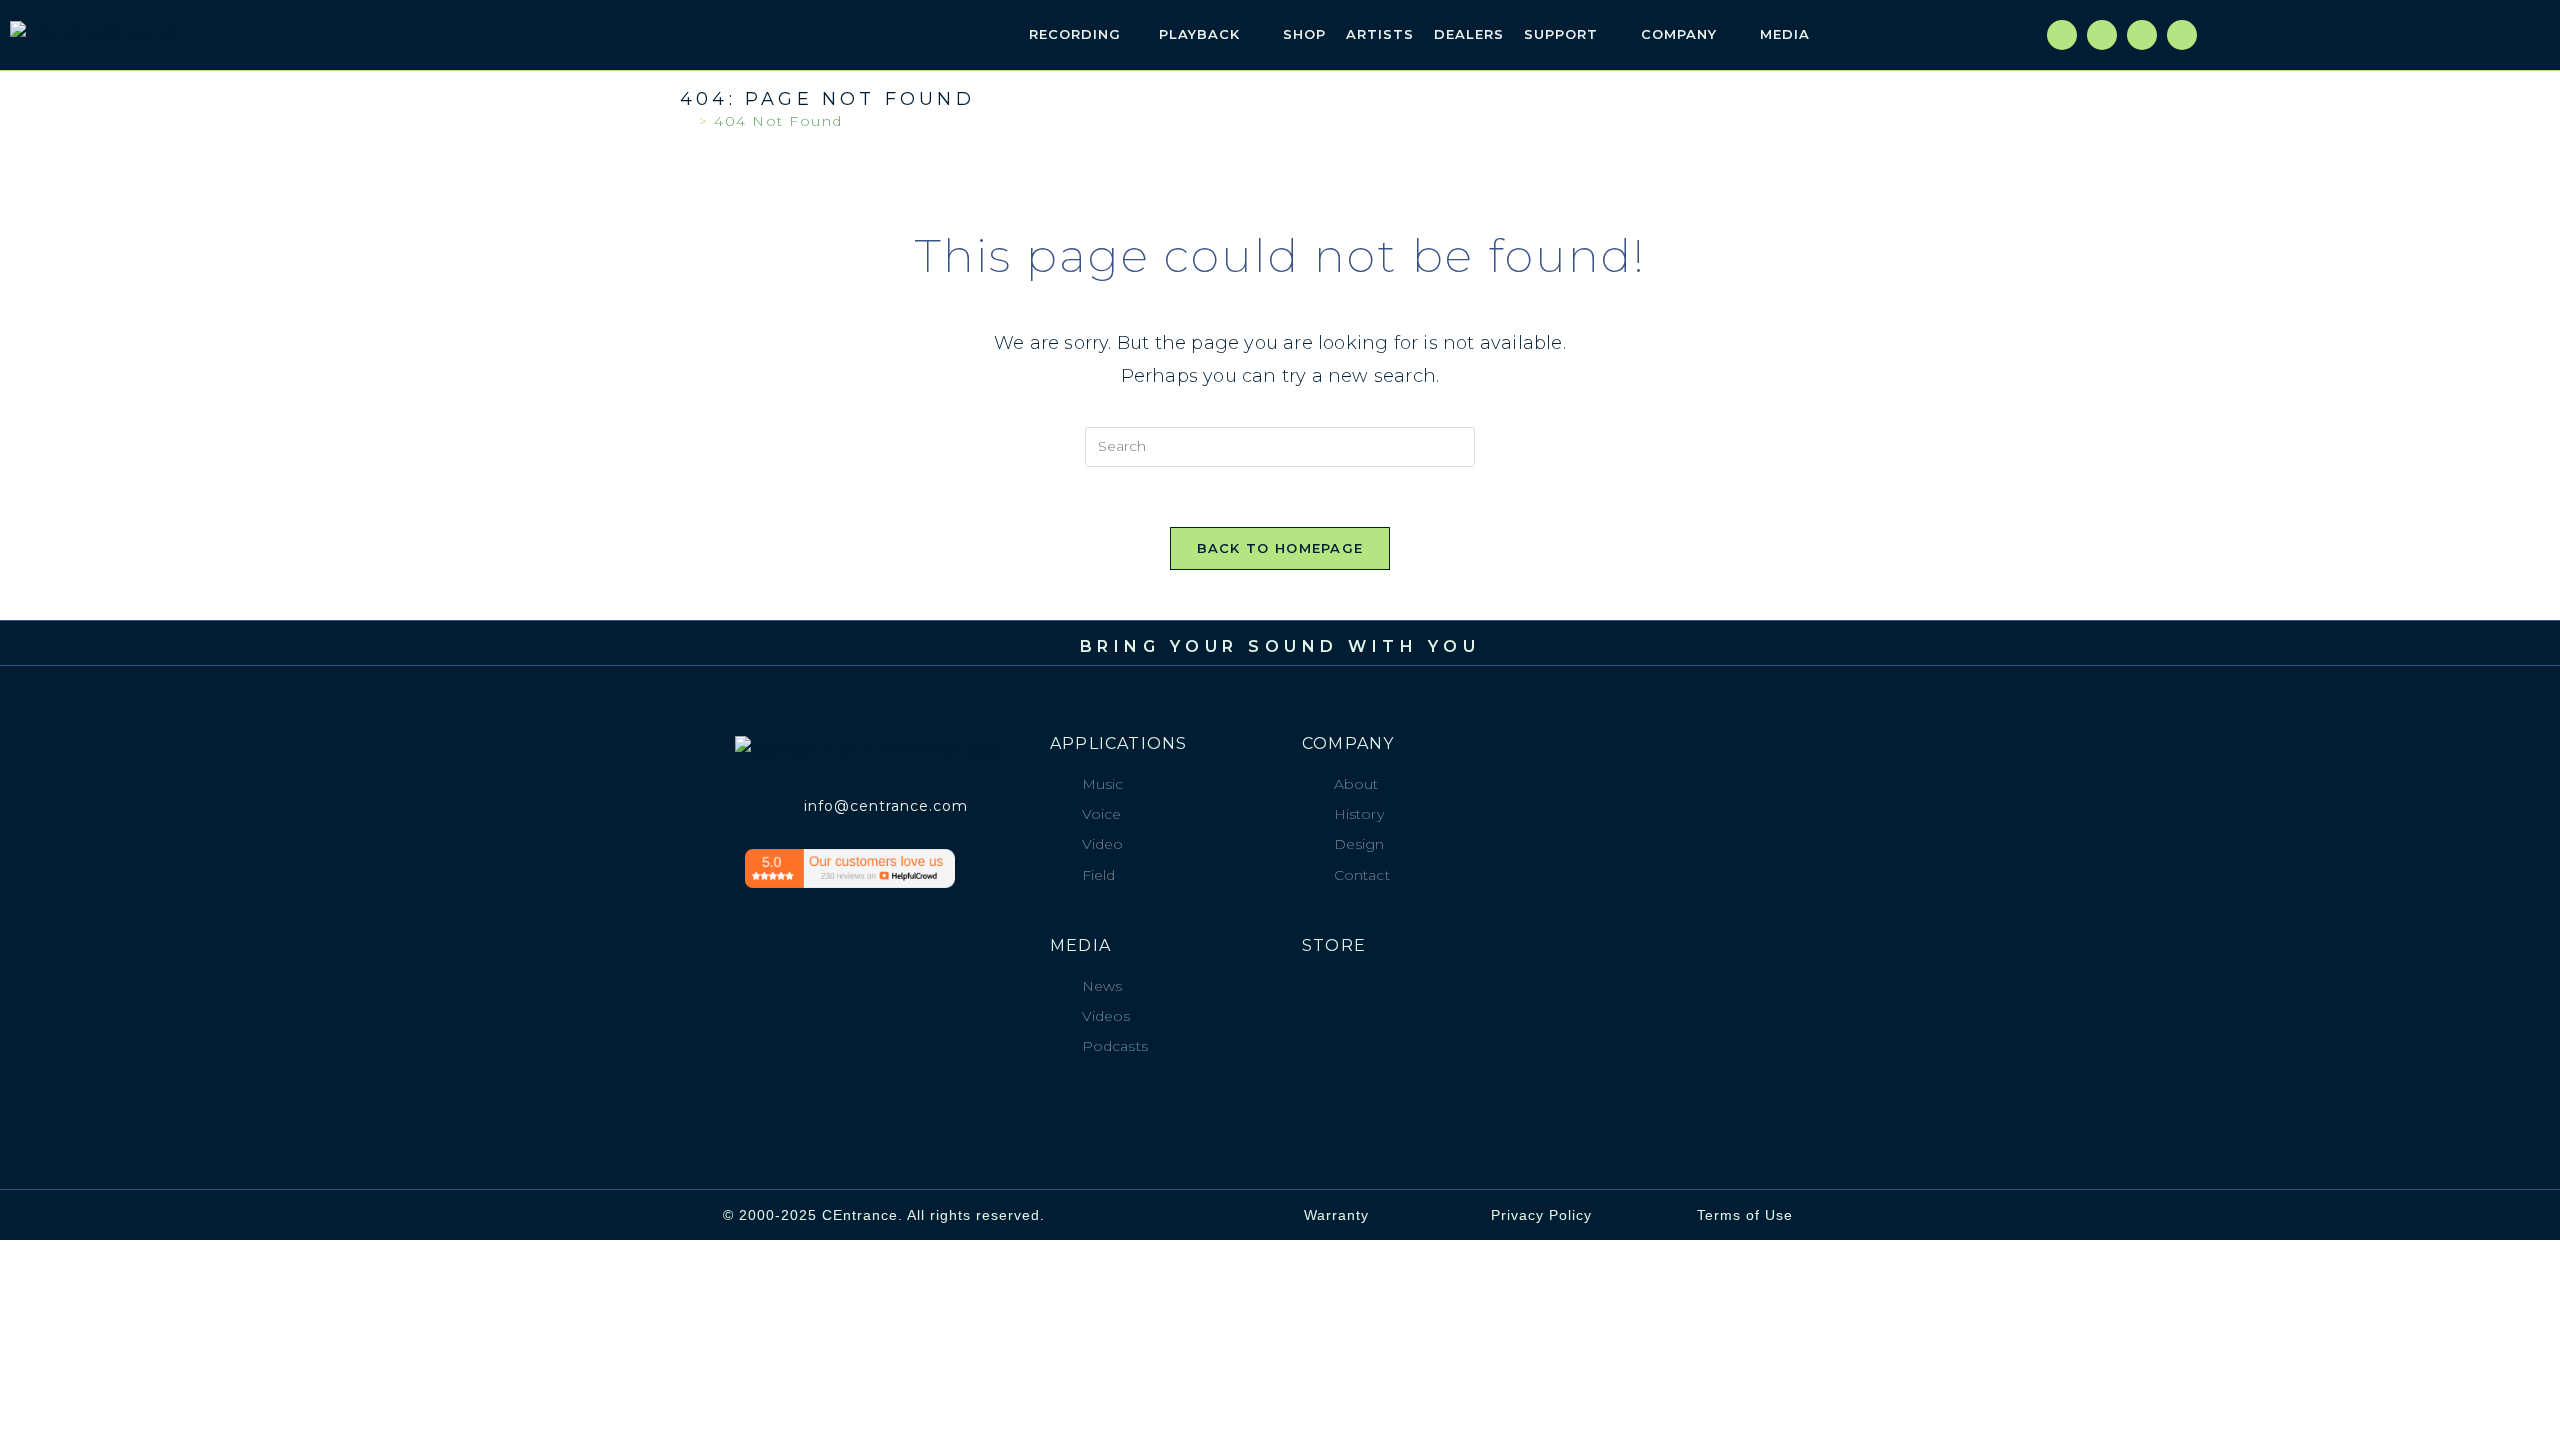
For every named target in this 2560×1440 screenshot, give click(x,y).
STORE (1334, 945)
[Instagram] (2142, 35)
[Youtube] (2182, 35)
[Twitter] (2102, 35)
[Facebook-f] (2062, 35)
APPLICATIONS (1118, 743)
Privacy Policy (1541, 1215)
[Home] (686, 121)
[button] (1920, 35)
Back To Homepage (1280, 548)
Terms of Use (1745, 1215)
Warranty (1336, 1215)
